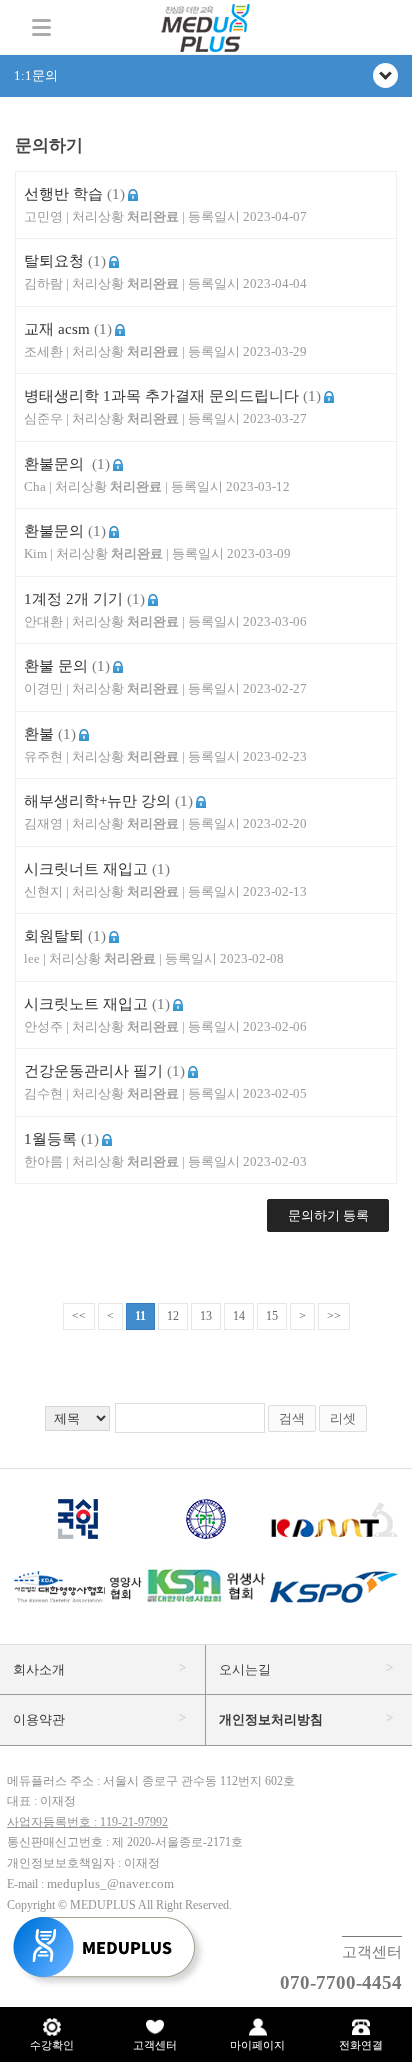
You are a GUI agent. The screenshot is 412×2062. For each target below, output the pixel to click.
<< (79, 1316)
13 (206, 1316)
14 (239, 1316)
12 (173, 1316)
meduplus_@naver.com (110, 1883)
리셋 (343, 1418)
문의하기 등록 (328, 1215)
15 (272, 1316)
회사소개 (39, 1669)
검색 (292, 1418)
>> (334, 1316)
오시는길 (245, 1669)
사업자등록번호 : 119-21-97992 (87, 1822)
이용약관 (39, 1719)
